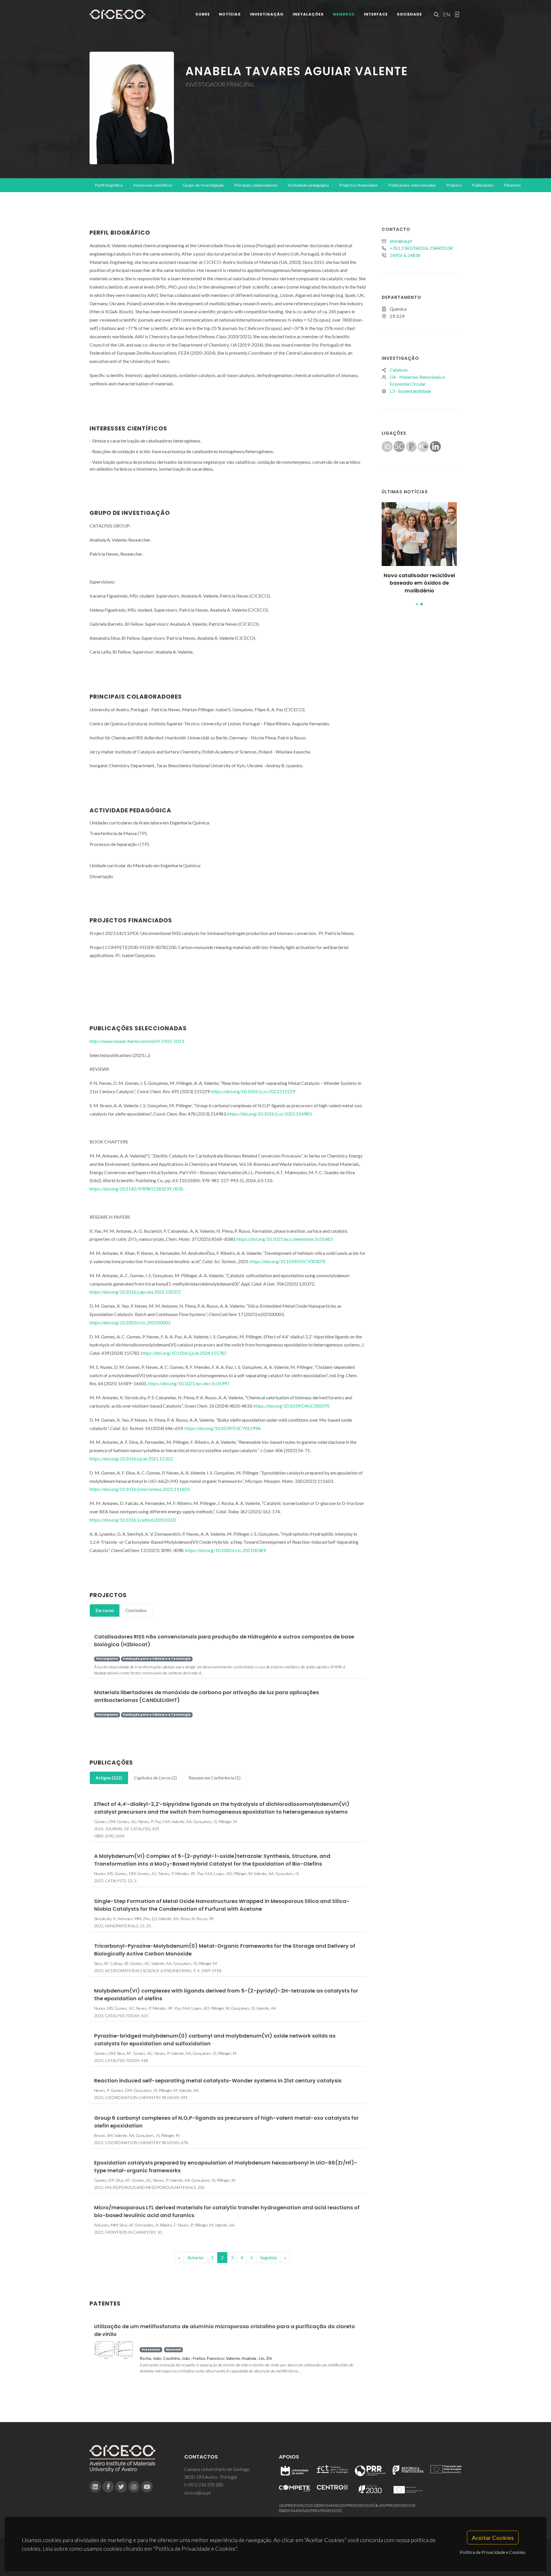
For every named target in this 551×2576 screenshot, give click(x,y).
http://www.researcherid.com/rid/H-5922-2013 (137, 1041)
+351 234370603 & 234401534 (421, 248)
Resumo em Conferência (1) (215, 1778)
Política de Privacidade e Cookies (493, 2552)
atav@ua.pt (401, 241)
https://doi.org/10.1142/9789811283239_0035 (136, 1189)
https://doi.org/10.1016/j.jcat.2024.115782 (184, 1353)
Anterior (196, 2257)
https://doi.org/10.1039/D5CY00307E (288, 1261)
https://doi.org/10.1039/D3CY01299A (223, 1428)
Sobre (203, 14)
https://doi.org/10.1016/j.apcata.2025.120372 (135, 1292)
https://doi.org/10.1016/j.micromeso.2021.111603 (139, 1489)
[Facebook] (108, 2487)
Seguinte (268, 2257)
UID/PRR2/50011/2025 (397, 2506)
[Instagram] (134, 2487)
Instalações (308, 14)
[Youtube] (147, 2487)
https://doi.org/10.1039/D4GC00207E (292, 1406)
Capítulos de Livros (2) (155, 1778)
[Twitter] (121, 2487)
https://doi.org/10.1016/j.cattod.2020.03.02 (133, 1520)
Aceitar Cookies (493, 2538)
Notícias (230, 14)
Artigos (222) (109, 1778)
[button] (417, 604)
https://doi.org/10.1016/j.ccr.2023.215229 (253, 1091)
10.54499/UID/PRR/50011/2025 (348, 2506)
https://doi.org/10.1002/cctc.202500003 (130, 1322)
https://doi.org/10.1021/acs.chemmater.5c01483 (285, 1239)
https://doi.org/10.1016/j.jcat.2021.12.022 (131, 1459)
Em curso (105, 1610)
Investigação (267, 14)
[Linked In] (95, 2487)
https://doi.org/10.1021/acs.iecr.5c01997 (189, 1383)
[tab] (105, 1610)
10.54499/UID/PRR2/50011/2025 (314, 2511)
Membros (344, 14)
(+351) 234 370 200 (204, 2485)
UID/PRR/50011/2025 (296, 2506)
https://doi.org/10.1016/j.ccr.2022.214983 (269, 1114)
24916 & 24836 (405, 255)
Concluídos (136, 1610)
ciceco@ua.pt (198, 2493)
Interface (376, 14)
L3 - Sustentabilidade (410, 391)
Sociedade (409, 14)
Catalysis (399, 370)
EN (446, 14)
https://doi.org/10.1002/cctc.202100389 (225, 1550)
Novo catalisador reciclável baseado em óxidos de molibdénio (419, 583)
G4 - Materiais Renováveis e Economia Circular (417, 380)
